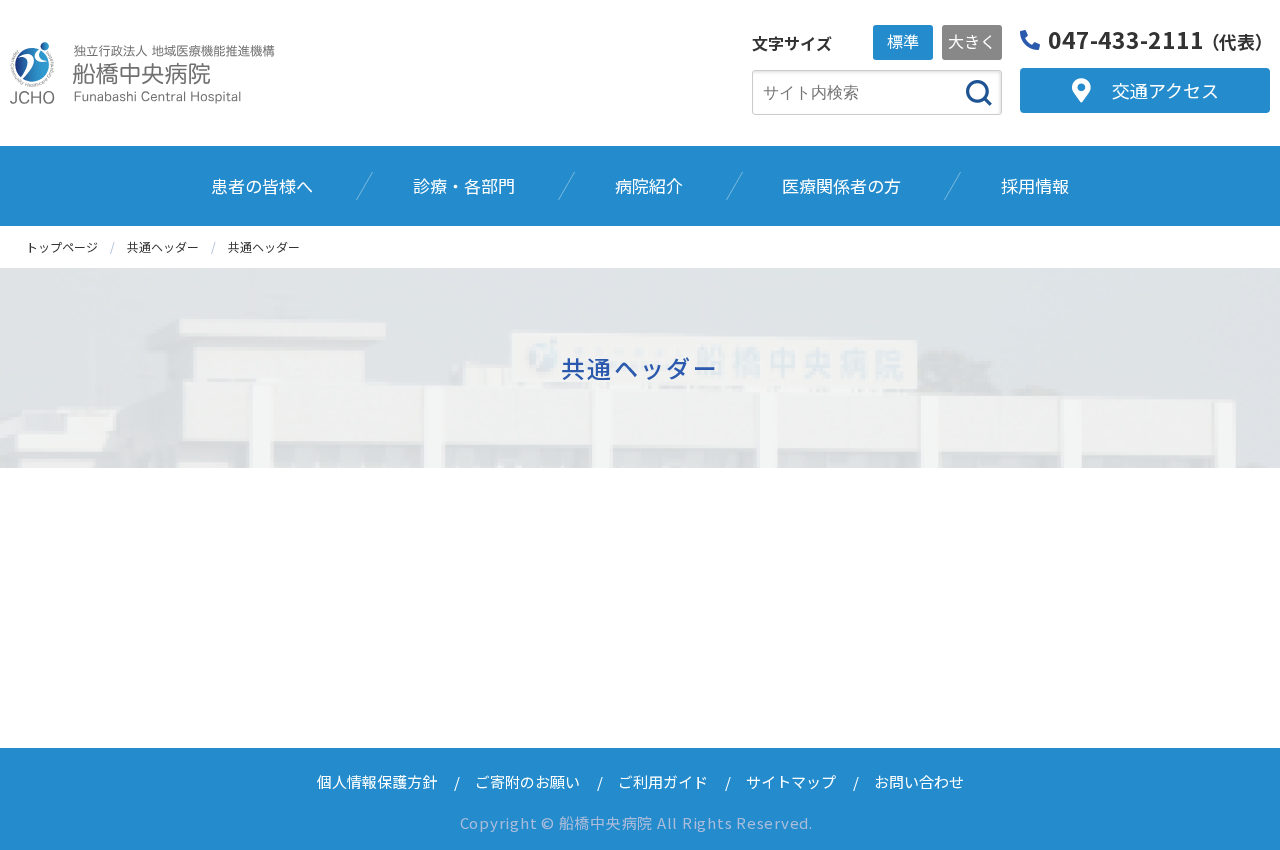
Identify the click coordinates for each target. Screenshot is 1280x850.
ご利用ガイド (663, 781)
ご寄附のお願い (527, 781)
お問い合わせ (919, 781)
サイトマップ (791, 781)
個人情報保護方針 (377, 781)
